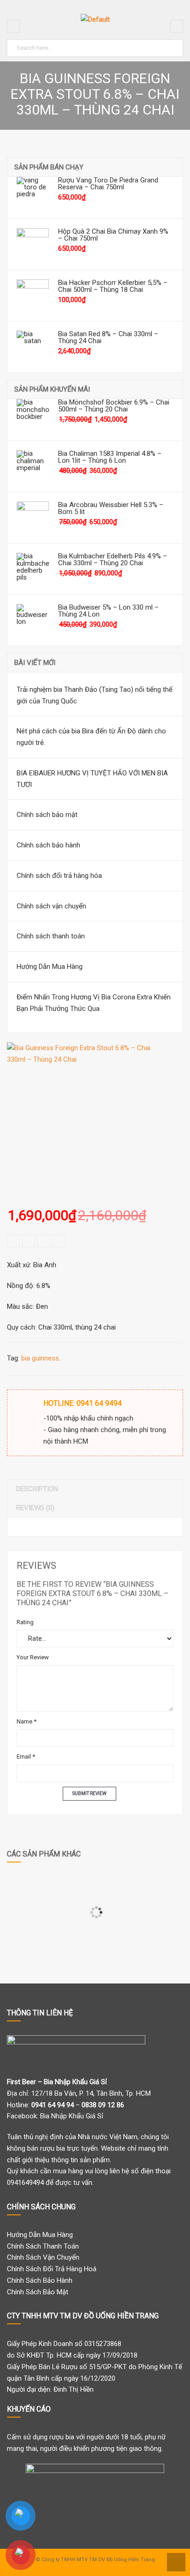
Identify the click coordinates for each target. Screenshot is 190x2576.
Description (37, 1489)
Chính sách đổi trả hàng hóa (59, 876)
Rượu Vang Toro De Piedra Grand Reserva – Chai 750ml (108, 184)
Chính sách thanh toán (51, 936)
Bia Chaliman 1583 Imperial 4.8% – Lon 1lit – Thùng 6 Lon (110, 457)
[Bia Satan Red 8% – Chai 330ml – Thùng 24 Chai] (33, 347)
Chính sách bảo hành (48, 845)
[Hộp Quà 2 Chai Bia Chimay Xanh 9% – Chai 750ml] (33, 244)
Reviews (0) (35, 1508)
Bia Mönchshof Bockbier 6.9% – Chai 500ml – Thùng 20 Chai (114, 406)
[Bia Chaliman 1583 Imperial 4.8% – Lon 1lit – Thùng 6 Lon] (33, 466)
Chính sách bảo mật (47, 815)
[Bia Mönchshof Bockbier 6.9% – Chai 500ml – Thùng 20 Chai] (33, 415)
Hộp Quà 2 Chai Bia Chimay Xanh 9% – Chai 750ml (113, 235)
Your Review (33, 1657)
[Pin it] (59, 1241)
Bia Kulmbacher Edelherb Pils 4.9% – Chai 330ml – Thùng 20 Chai (113, 560)
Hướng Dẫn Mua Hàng (50, 967)
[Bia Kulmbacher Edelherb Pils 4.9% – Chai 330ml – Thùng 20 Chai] (33, 569)
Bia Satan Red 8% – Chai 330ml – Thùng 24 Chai (108, 338)
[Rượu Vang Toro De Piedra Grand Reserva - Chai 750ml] (33, 193)
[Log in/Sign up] (177, 26)
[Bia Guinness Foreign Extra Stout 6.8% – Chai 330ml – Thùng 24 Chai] (83, 1119)
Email (26, 1757)
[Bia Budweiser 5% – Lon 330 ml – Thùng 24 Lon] (33, 620)
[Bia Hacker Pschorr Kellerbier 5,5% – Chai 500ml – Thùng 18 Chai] (33, 296)
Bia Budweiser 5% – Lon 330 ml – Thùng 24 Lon (108, 611)
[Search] (174, 46)
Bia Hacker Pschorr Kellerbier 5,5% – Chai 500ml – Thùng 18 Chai (113, 286)
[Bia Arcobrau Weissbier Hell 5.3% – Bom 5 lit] (33, 518)
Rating (25, 1622)
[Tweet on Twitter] (29, 1241)
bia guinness (40, 1358)
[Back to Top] (175, 2561)
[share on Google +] (44, 1241)
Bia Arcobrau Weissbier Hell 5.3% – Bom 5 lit (111, 508)
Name (27, 1721)
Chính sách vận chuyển (51, 906)
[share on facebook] (13, 1241)
